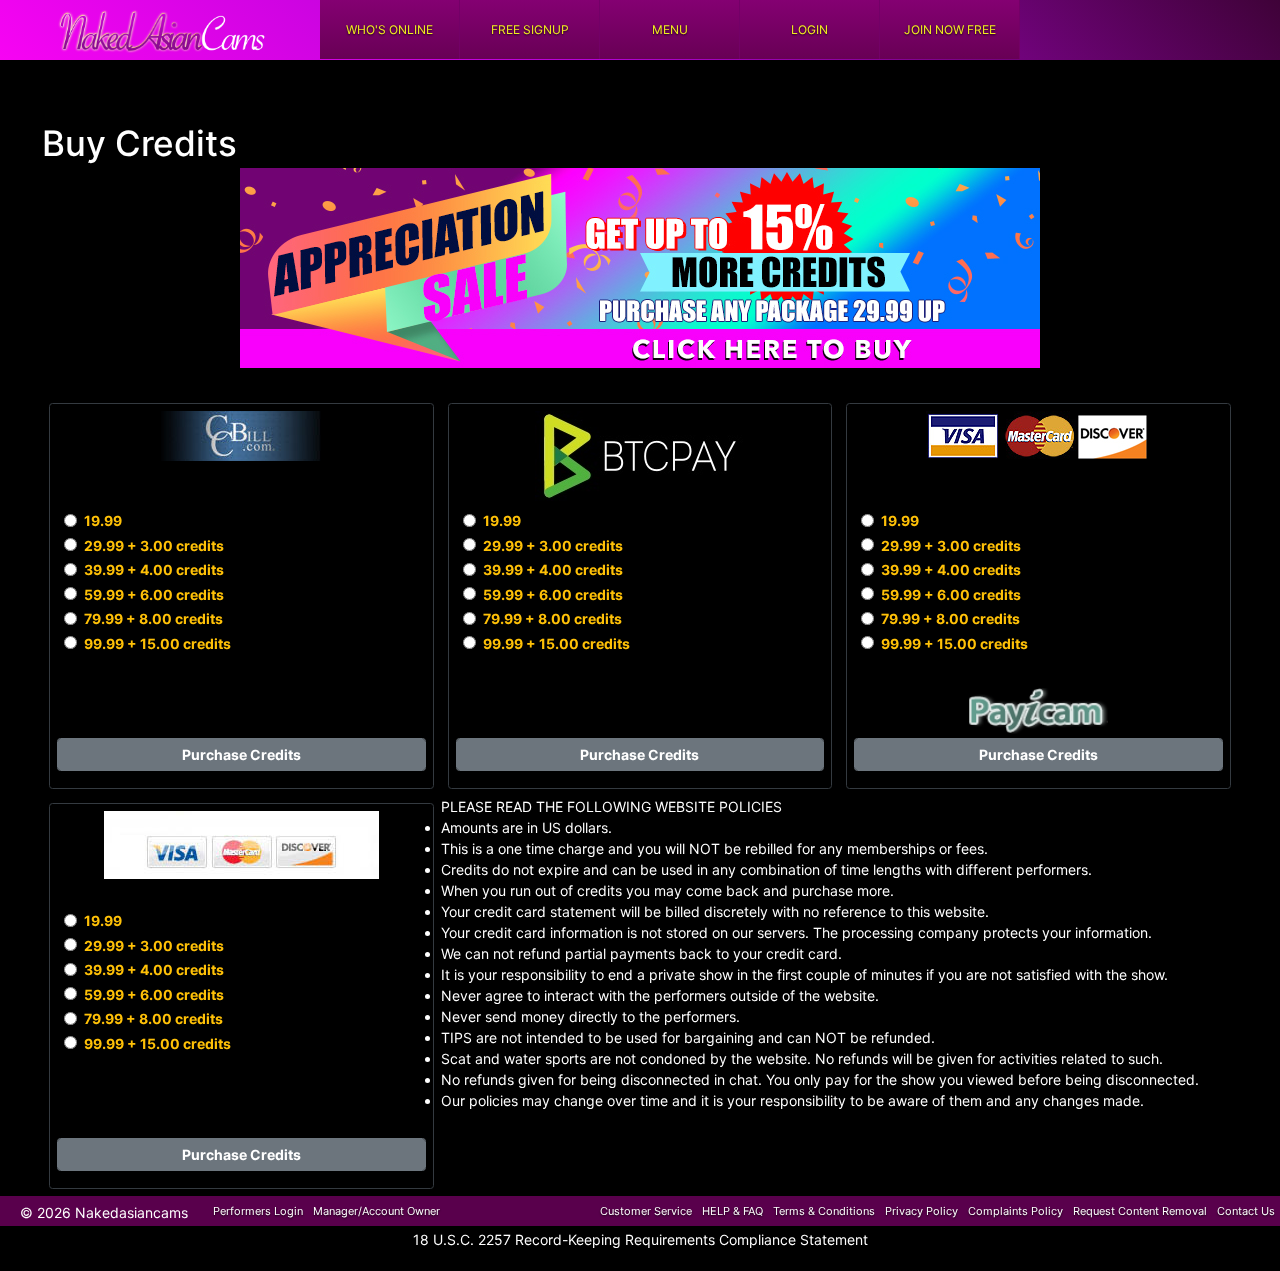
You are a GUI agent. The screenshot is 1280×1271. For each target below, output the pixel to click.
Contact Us (1246, 1211)
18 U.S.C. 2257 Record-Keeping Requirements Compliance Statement (640, 1239)
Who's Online (389, 29)
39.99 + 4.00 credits (154, 569)
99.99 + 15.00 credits (157, 643)
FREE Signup (530, 29)
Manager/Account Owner (376, 1211)
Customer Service (646, 1211)
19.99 (103, 520)
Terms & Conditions (824, 1211)
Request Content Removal (1140, 1211)
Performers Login (258, 1211)
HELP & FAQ (732, 1211)
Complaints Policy (1015, 1211)
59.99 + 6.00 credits (154, 594)
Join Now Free (950, 29)
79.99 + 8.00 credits (153, 618)
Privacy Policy (921, 1211)
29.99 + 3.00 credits (154, 545)
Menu (670, 29)
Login (809, 29)
